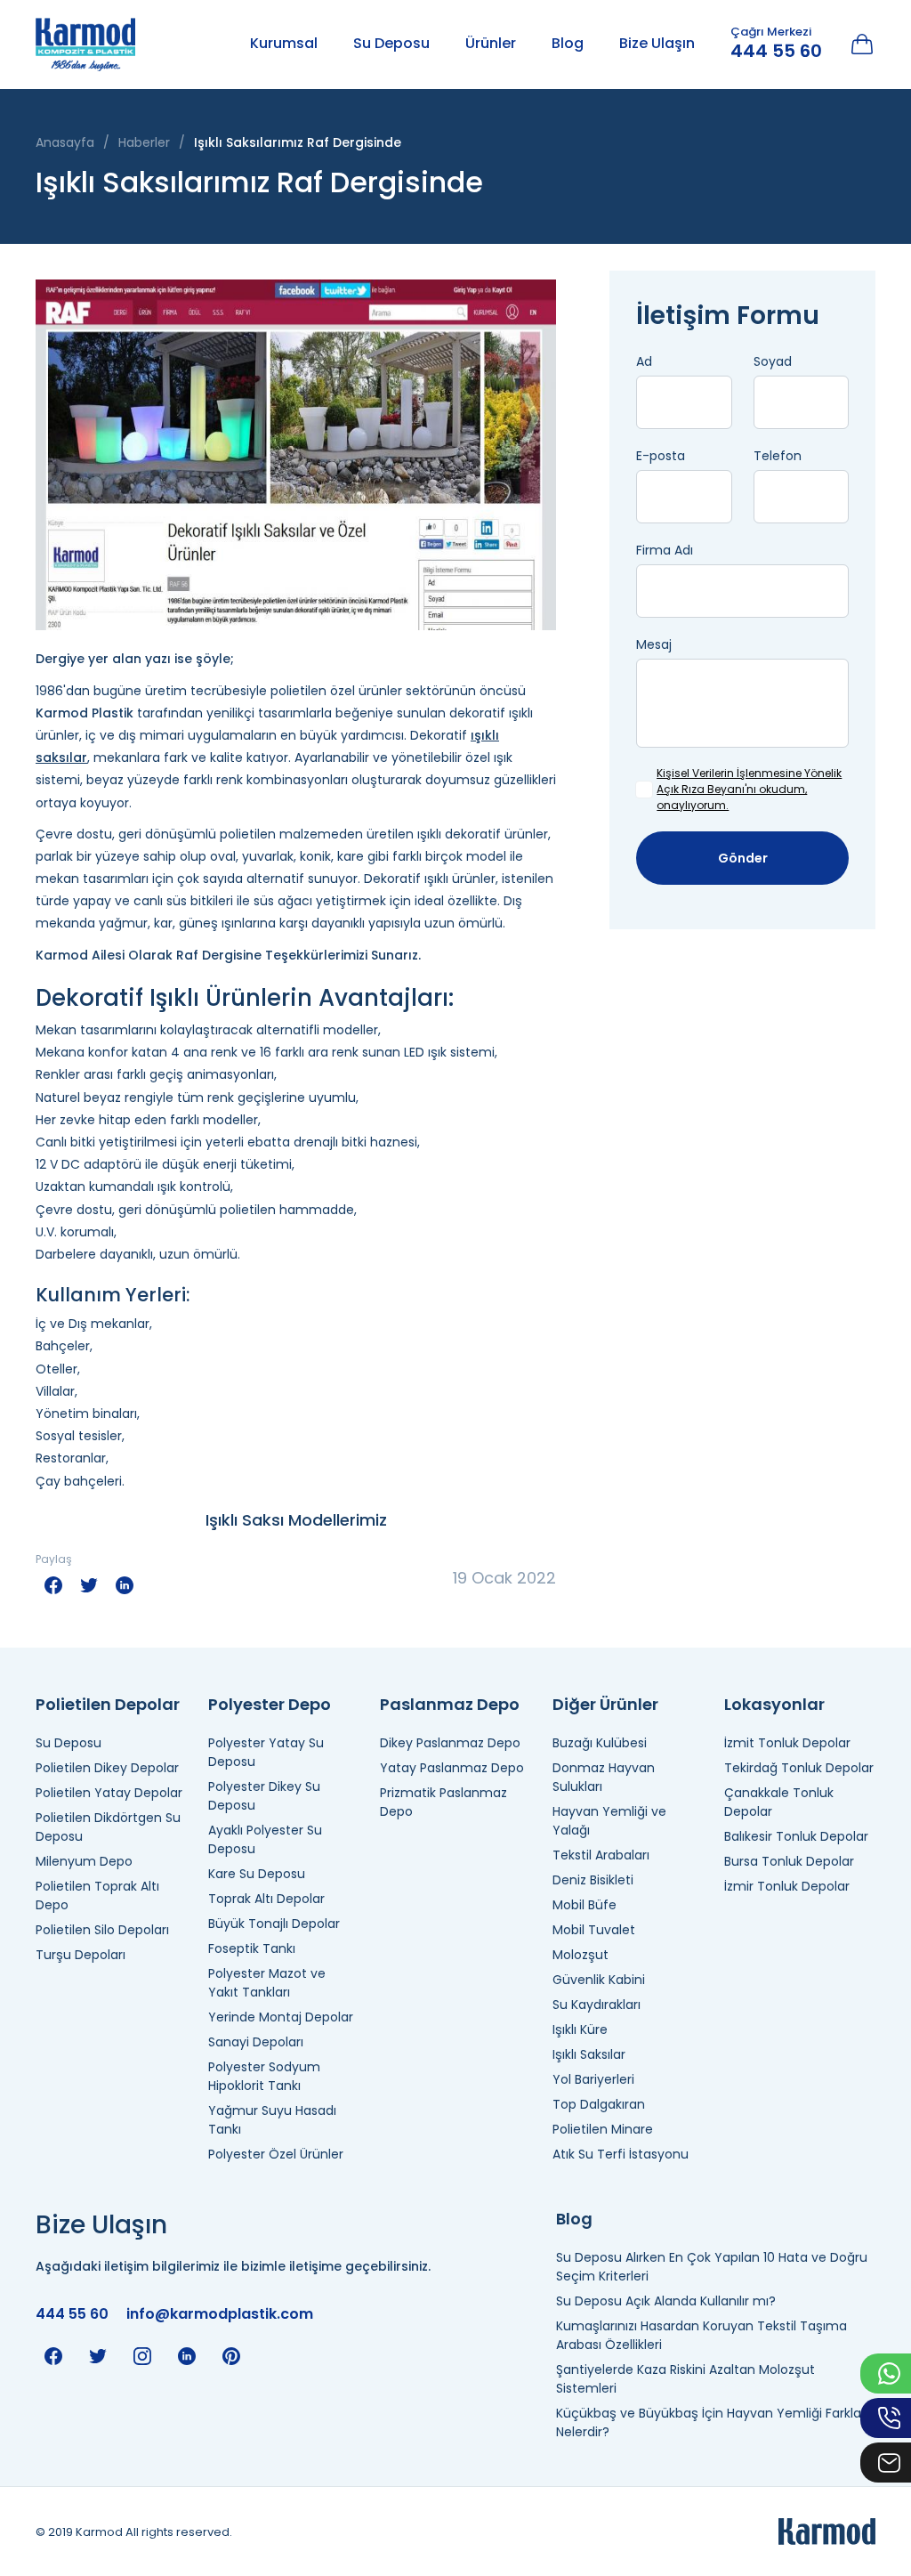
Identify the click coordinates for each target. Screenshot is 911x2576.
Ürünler (491, 43)
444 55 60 (776, 51)
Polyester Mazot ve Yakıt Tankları (267, 1983)
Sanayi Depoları (256, 2042)
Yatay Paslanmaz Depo (452, 1768)
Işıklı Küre (580, 2029)
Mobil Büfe (584, 1905)
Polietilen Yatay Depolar (109, 1793)
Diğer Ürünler (605, 1704)
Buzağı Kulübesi (600, 1743)
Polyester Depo (270, 1704)
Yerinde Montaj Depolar (281, 2017)
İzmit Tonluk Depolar (787, 1743)
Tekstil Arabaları (601, 1855)
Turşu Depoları (81, 1955)
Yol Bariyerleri (593, 2079)
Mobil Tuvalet (594, 1930)
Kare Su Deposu (257, 1874)
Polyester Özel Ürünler (276, 2154)
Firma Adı (665, 550)
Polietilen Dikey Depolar (107, 1768)
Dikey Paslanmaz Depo (450, 1743)
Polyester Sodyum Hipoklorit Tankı (264, 2076)
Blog (568, 43)
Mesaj (654, 644)
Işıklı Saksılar (589, 2054)
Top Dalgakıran (599, 2104)
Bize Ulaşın (657, 43)
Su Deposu (391, 43)
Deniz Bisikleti (593, 1880)
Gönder (743, 858)
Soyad (773, 361)
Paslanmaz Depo (450, 1704)
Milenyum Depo (84, 1861)
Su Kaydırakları (597, 2005)
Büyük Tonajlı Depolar (274, 1924)
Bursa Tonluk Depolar (789, 1861)
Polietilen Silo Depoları (102, 1930)
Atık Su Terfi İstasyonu (621, 2154)
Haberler (144, 142)
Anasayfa (65, 142)
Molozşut (580, 1955)
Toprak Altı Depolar (266, 1899)
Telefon (778, 456)
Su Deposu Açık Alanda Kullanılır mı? (666, 2301)
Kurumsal (284, 43)
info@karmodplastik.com (220, 2314)
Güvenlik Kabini (599, 1980)
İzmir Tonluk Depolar (787, 1886)
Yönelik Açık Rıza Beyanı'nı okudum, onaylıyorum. (749, 789)
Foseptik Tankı (252, 1948)
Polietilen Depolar (108, 1704)
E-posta (661, 456)
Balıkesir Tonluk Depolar (796, 1836)
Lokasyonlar (774, 1704)
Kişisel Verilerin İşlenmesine (729, 773)
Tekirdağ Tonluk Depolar (799, 1768)
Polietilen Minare (603, 2129)
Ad (644, 361)
